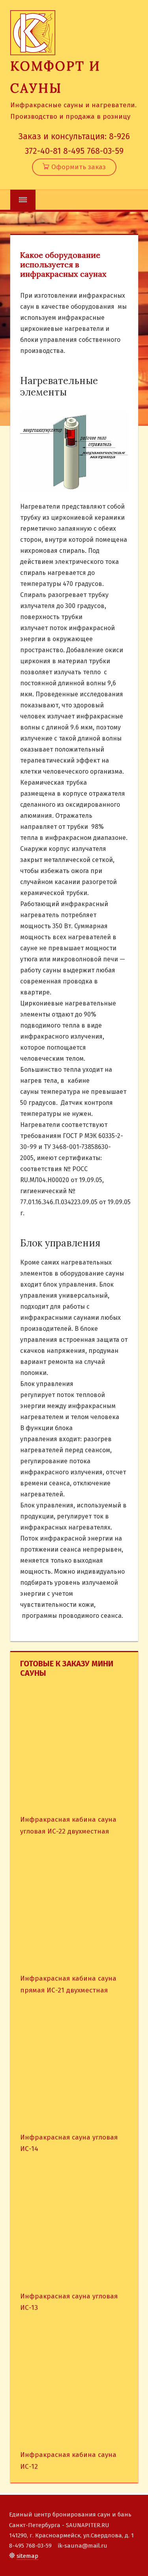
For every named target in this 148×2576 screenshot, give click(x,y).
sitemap (27, 2556)
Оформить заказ (78, 167)
